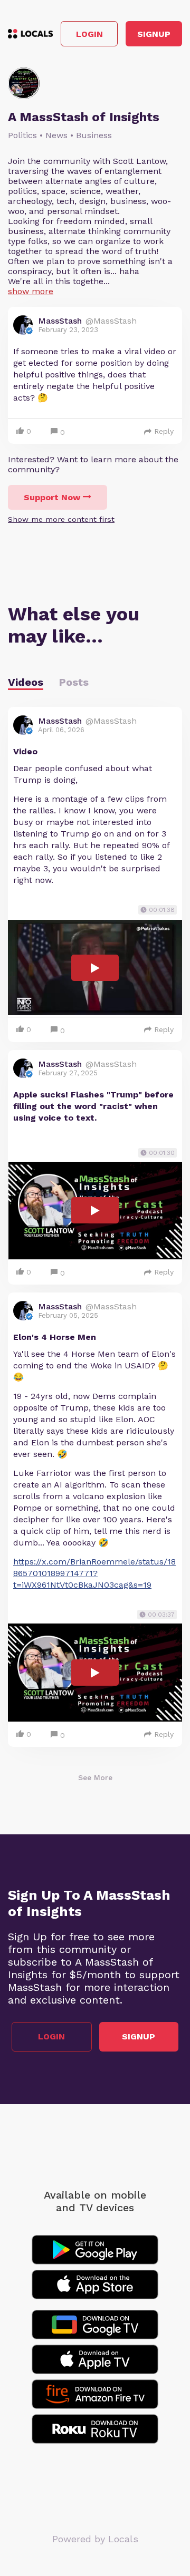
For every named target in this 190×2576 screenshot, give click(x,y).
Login (89, 34)
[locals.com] (30, 34)
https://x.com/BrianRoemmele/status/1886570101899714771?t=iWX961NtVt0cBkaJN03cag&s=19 (94, 1573)
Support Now (52, 497)
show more (31, 291)
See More (95, 1777)
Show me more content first (61, 519)
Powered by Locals (95, 2539)
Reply (164, 431)
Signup (154, 34)
